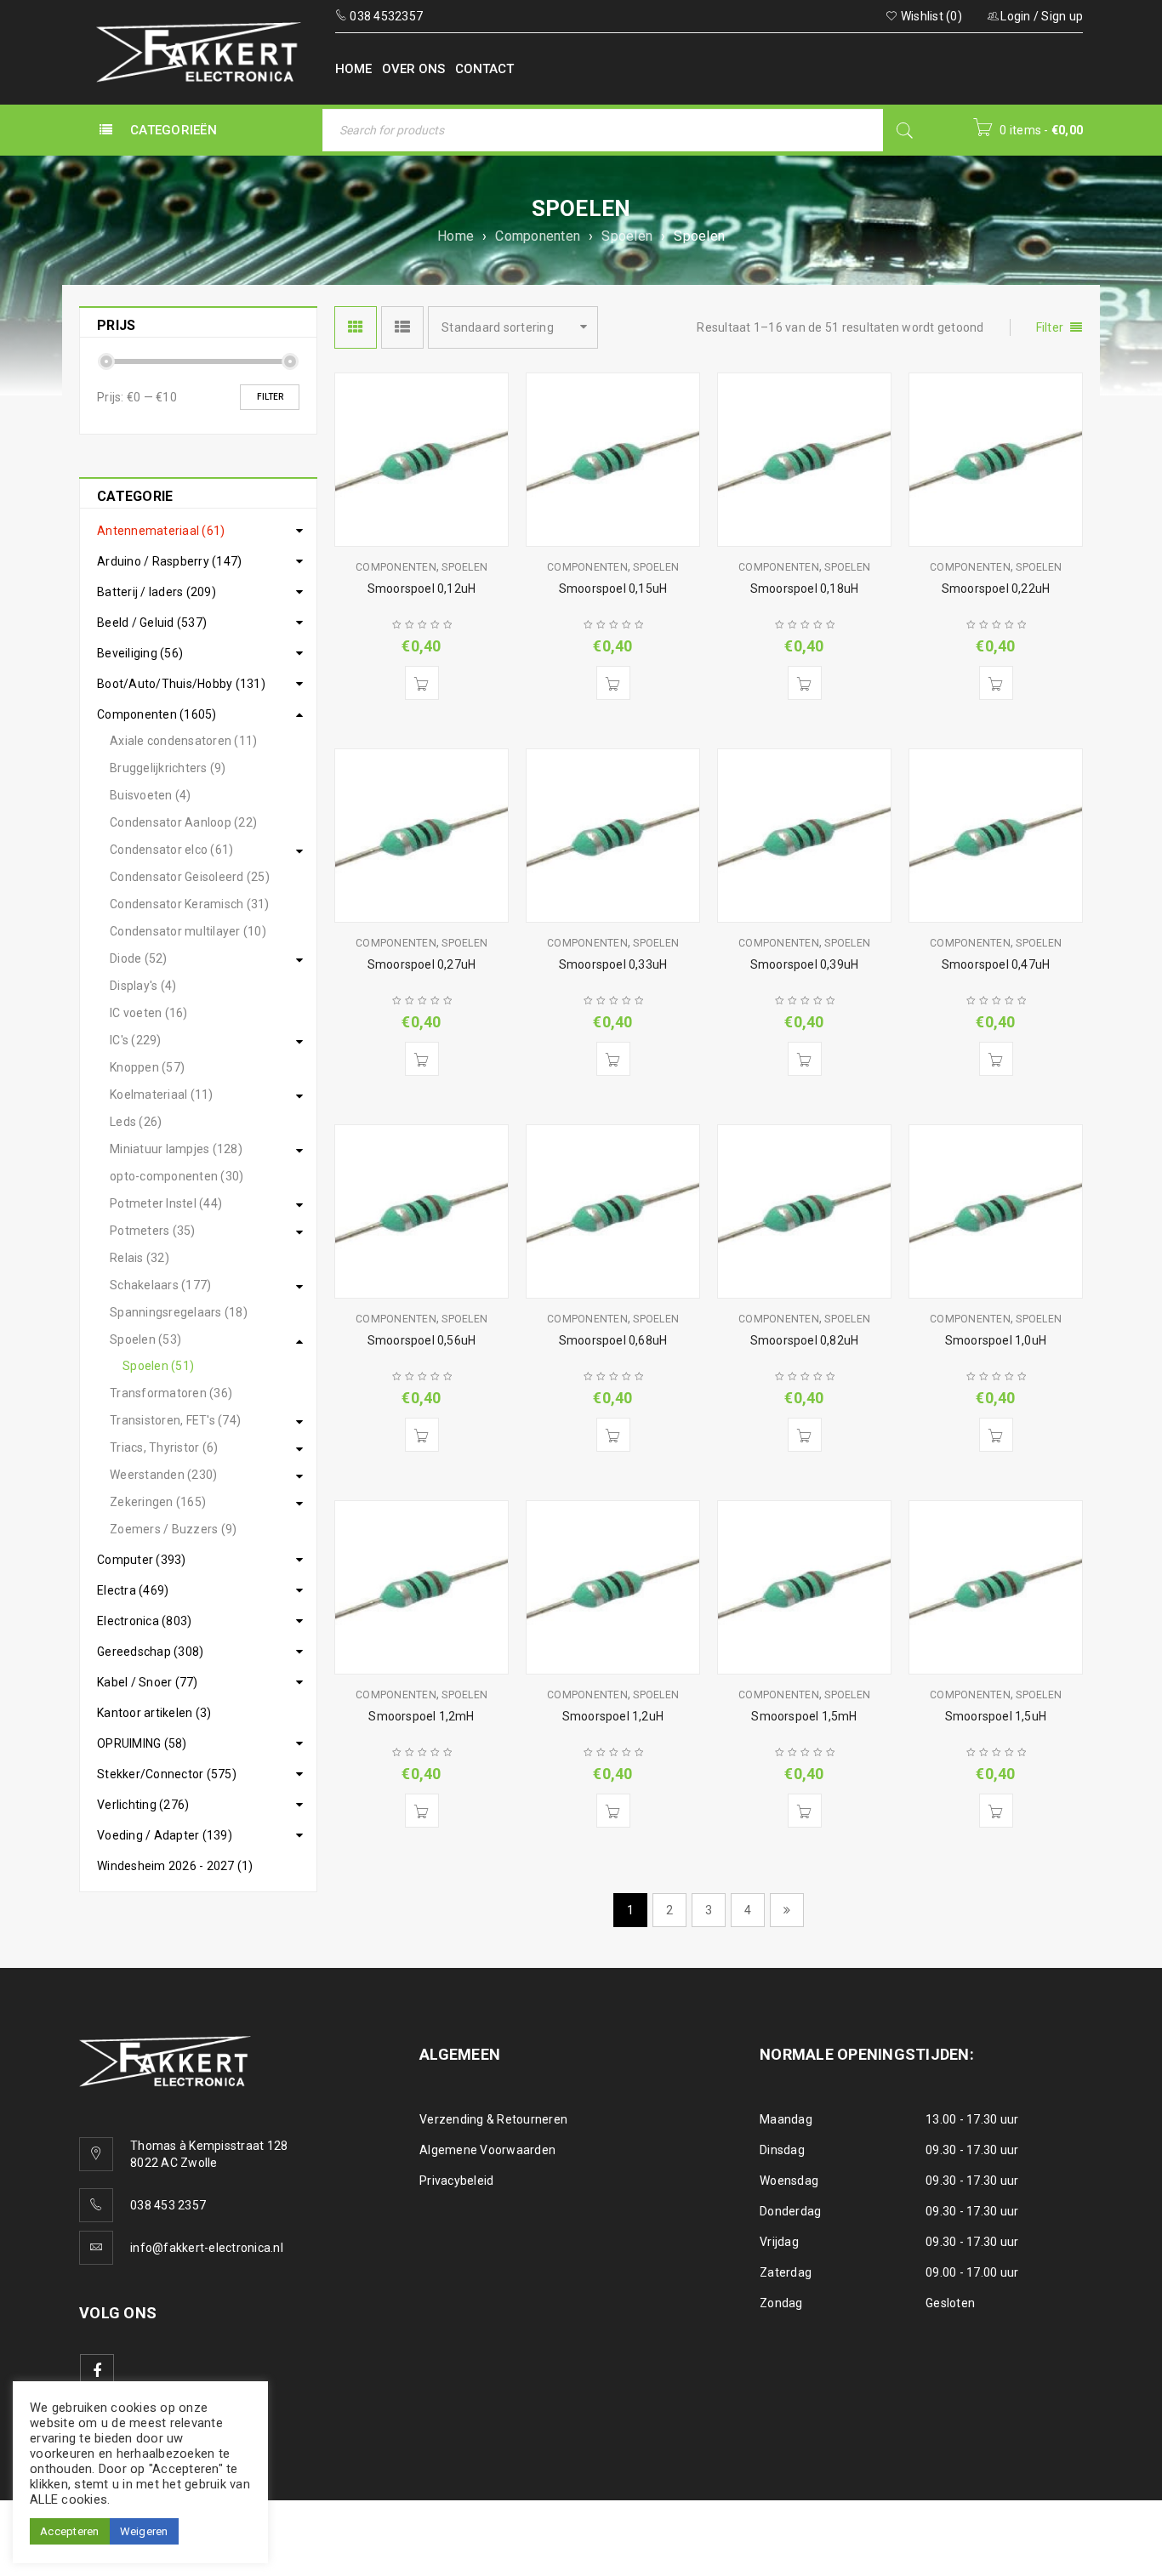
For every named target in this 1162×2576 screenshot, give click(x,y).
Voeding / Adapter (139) (165, 1835)
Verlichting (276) (143, 1805)
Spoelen (627, 236)
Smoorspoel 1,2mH (421, 1716)
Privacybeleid (456, 2181)
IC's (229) (136, 1040)
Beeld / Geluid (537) (152, 623)
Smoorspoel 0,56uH (422, 1340)
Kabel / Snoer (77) (148, 1682)
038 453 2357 (168, 2205)
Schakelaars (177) (160, 1285)
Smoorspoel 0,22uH (996, 589)
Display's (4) (143, 986)
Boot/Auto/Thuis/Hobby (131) (181, 684)
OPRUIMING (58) (142, 1743)
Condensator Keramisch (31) (190, 904)
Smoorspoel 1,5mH (804, 1716)
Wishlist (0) (930, 16)
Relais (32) (140, 1258)
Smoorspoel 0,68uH (613, 1340)
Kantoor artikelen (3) (154, 1713)
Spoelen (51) (158, 1366)
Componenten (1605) (157, 714)
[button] (422, 683)
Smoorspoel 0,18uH (804, 589)
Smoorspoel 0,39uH (804, 964)
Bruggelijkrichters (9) (168, 768)
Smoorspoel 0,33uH (613, 964)
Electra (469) (133, 1590)
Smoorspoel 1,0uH (996, 1340)
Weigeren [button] (144, 2531)
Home (456, 236)
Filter (270, 397)
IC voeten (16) (149, 1013)
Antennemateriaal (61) (161, 531)
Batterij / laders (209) (157, 592)
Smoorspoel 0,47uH (996, 964)
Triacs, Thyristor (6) (164, 1447)
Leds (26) (136, 1122)
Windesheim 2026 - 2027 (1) (175, 1866)
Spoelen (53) (145, 1339)
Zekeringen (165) (158, 1502)
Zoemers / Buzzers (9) (173, 1529)
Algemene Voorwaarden (487, 2150)
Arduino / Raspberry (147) (169, 561)
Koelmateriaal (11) (162, 1095)
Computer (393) (142, 1560)
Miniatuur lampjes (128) (176, 1149)
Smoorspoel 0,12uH (422, 589)
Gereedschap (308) (150, 1652)
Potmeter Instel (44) (166, 1203)
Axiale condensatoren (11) (183, 741)
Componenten (538, 236)
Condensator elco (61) (171, 850)
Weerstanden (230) (163, 1475)
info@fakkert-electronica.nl (207, 2248)
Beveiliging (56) (140, 653)
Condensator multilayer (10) (188, 931)
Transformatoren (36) (171, 1393)
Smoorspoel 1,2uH (613, 1716)
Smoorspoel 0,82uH (804, 1340)
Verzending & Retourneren (493, 2119)
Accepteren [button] (70, 2531)
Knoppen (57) (147, 1067)
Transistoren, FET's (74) (175, 1420)
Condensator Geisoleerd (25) (190, 877)
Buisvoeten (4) (151, 795)
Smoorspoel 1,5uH (996, 1716)
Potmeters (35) (153, 1231)
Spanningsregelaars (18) (179, 1312)
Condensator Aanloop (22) (183, 822)
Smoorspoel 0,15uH (613, 589)
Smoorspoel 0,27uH (422, 964)
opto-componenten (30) (177, 1176)
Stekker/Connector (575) (167, 1774)
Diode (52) (139, 958)
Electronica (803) (144, 1621)
